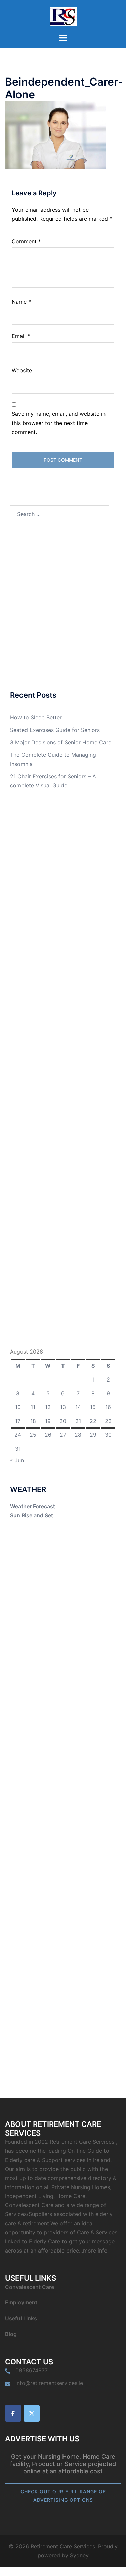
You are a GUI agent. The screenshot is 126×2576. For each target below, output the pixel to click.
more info (95, 2251)
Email (21, 336)
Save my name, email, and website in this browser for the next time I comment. (59, 423)
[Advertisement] (63, 607)
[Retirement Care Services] (63, 16)
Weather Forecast (33, 1506)
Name (21, 302)
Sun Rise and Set (32, 1515)
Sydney (79, 2555)
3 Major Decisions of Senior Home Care (61, 742)
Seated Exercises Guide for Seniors (55, 730)
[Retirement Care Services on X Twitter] (32, 2413)
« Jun (17, 1460)
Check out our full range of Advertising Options (63, 2496)
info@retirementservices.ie (49, 2383)
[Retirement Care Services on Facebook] (13, 2413)
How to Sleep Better (36, 717)
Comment (26, 241)
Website (22, 370)
